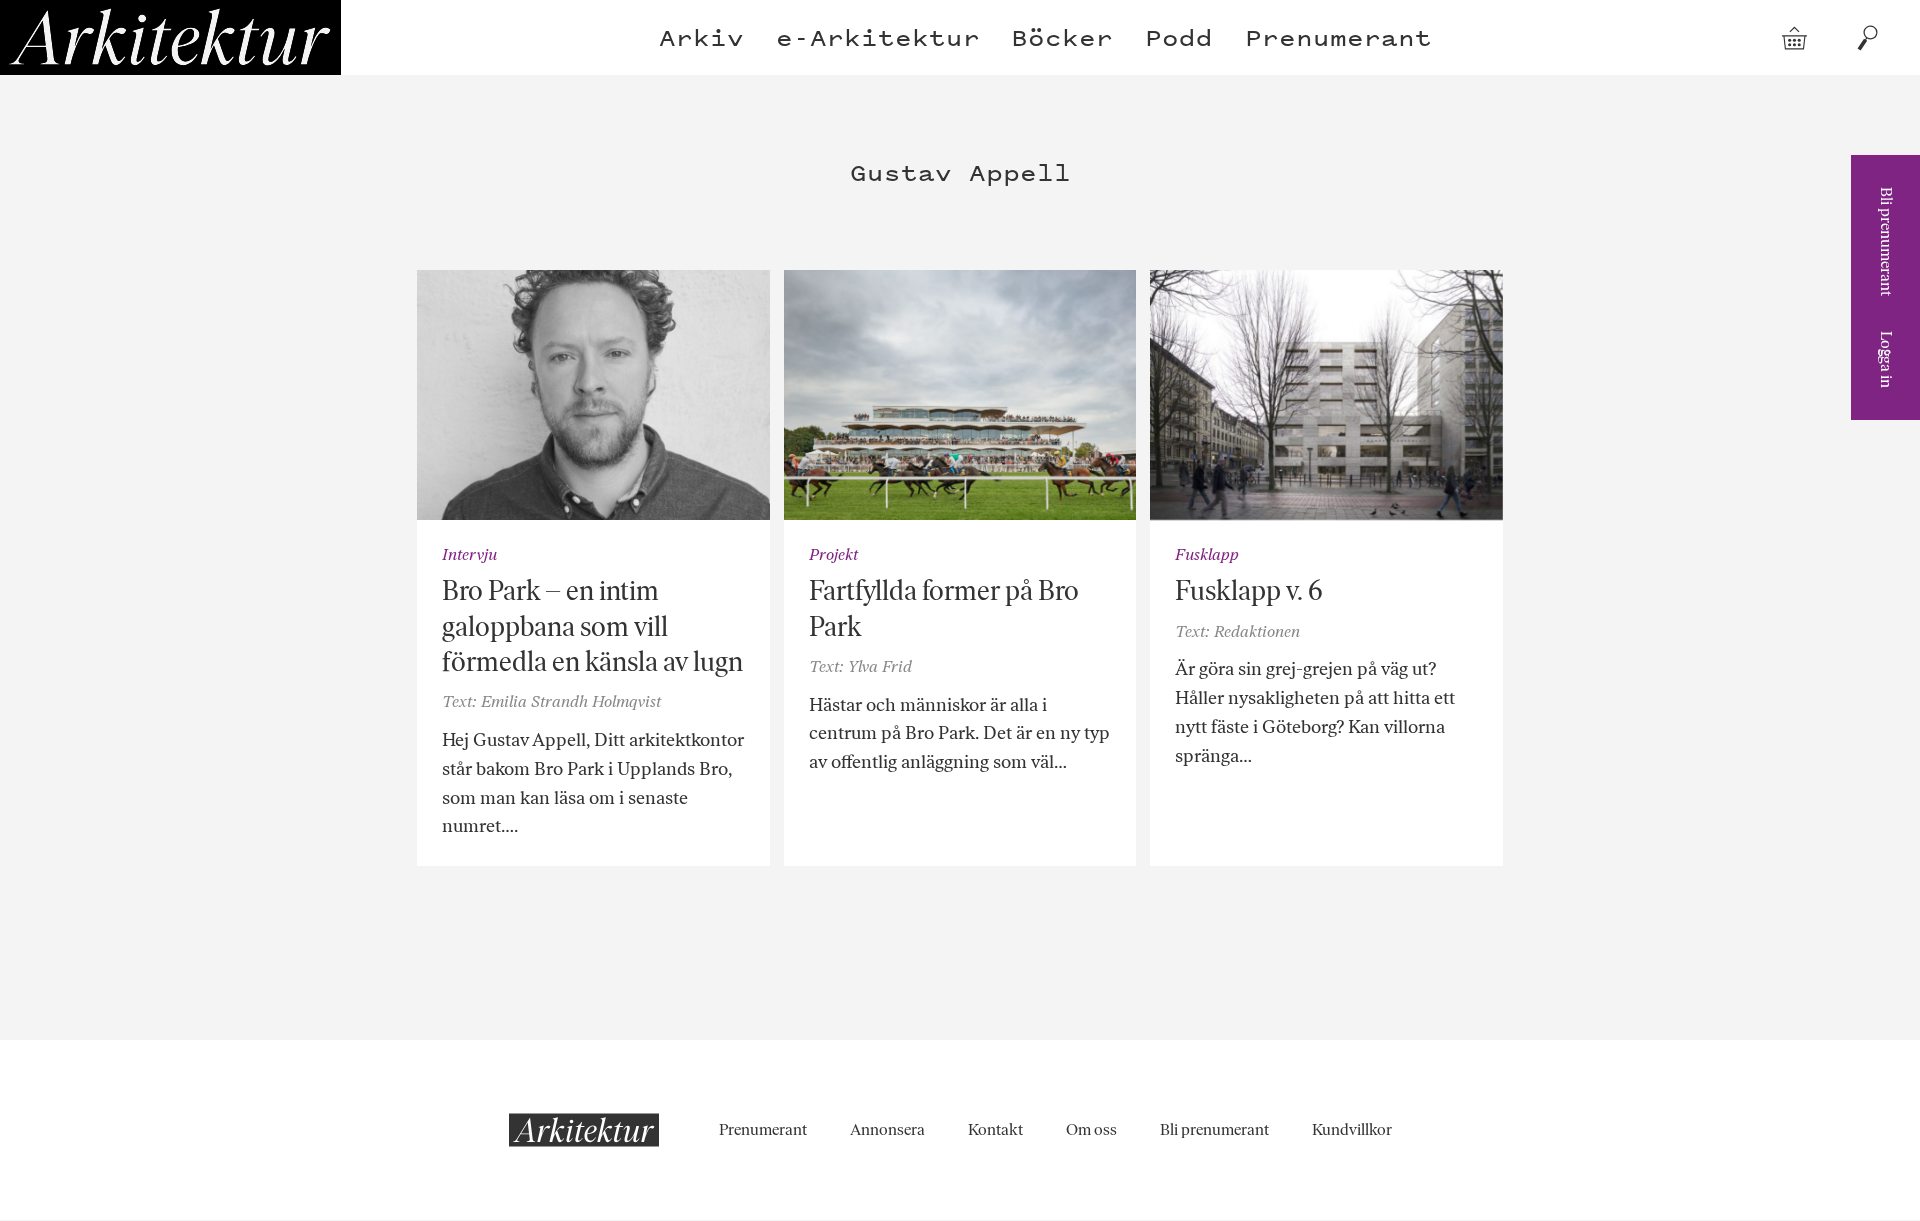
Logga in (1886, 359)
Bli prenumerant (1886, 241)
